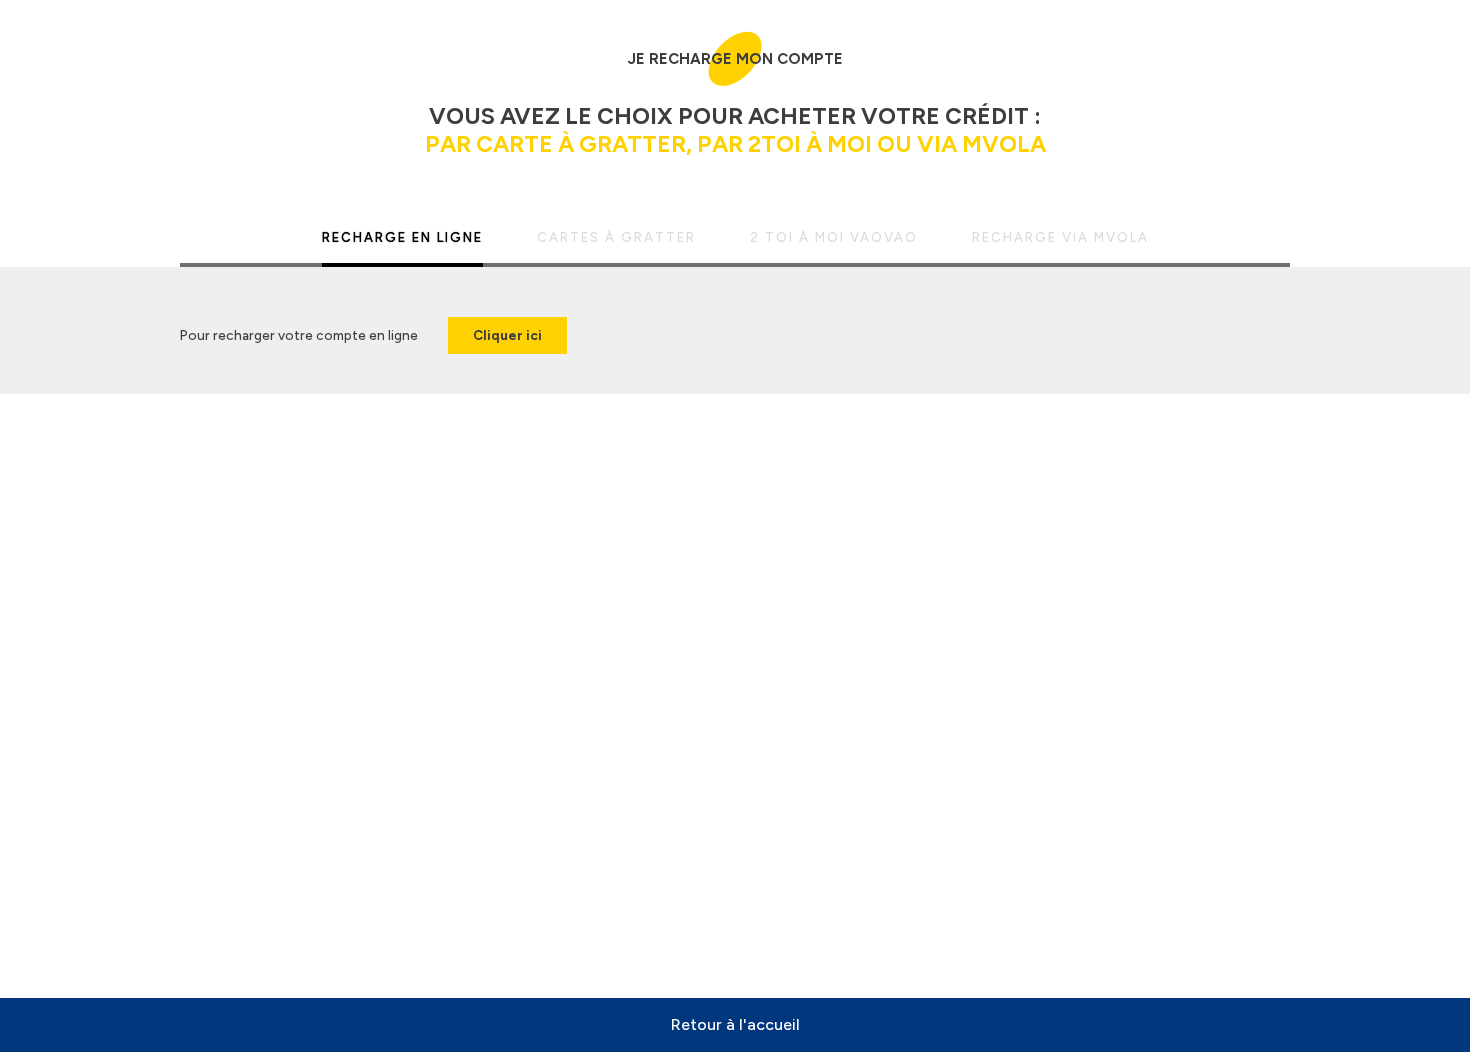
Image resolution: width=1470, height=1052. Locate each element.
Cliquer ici (507, 335)
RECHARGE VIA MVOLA (1060, 237)
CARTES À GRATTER (616, 237)
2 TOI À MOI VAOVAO (834, 237)
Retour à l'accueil (735, 1024)
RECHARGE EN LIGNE (402, 237)
